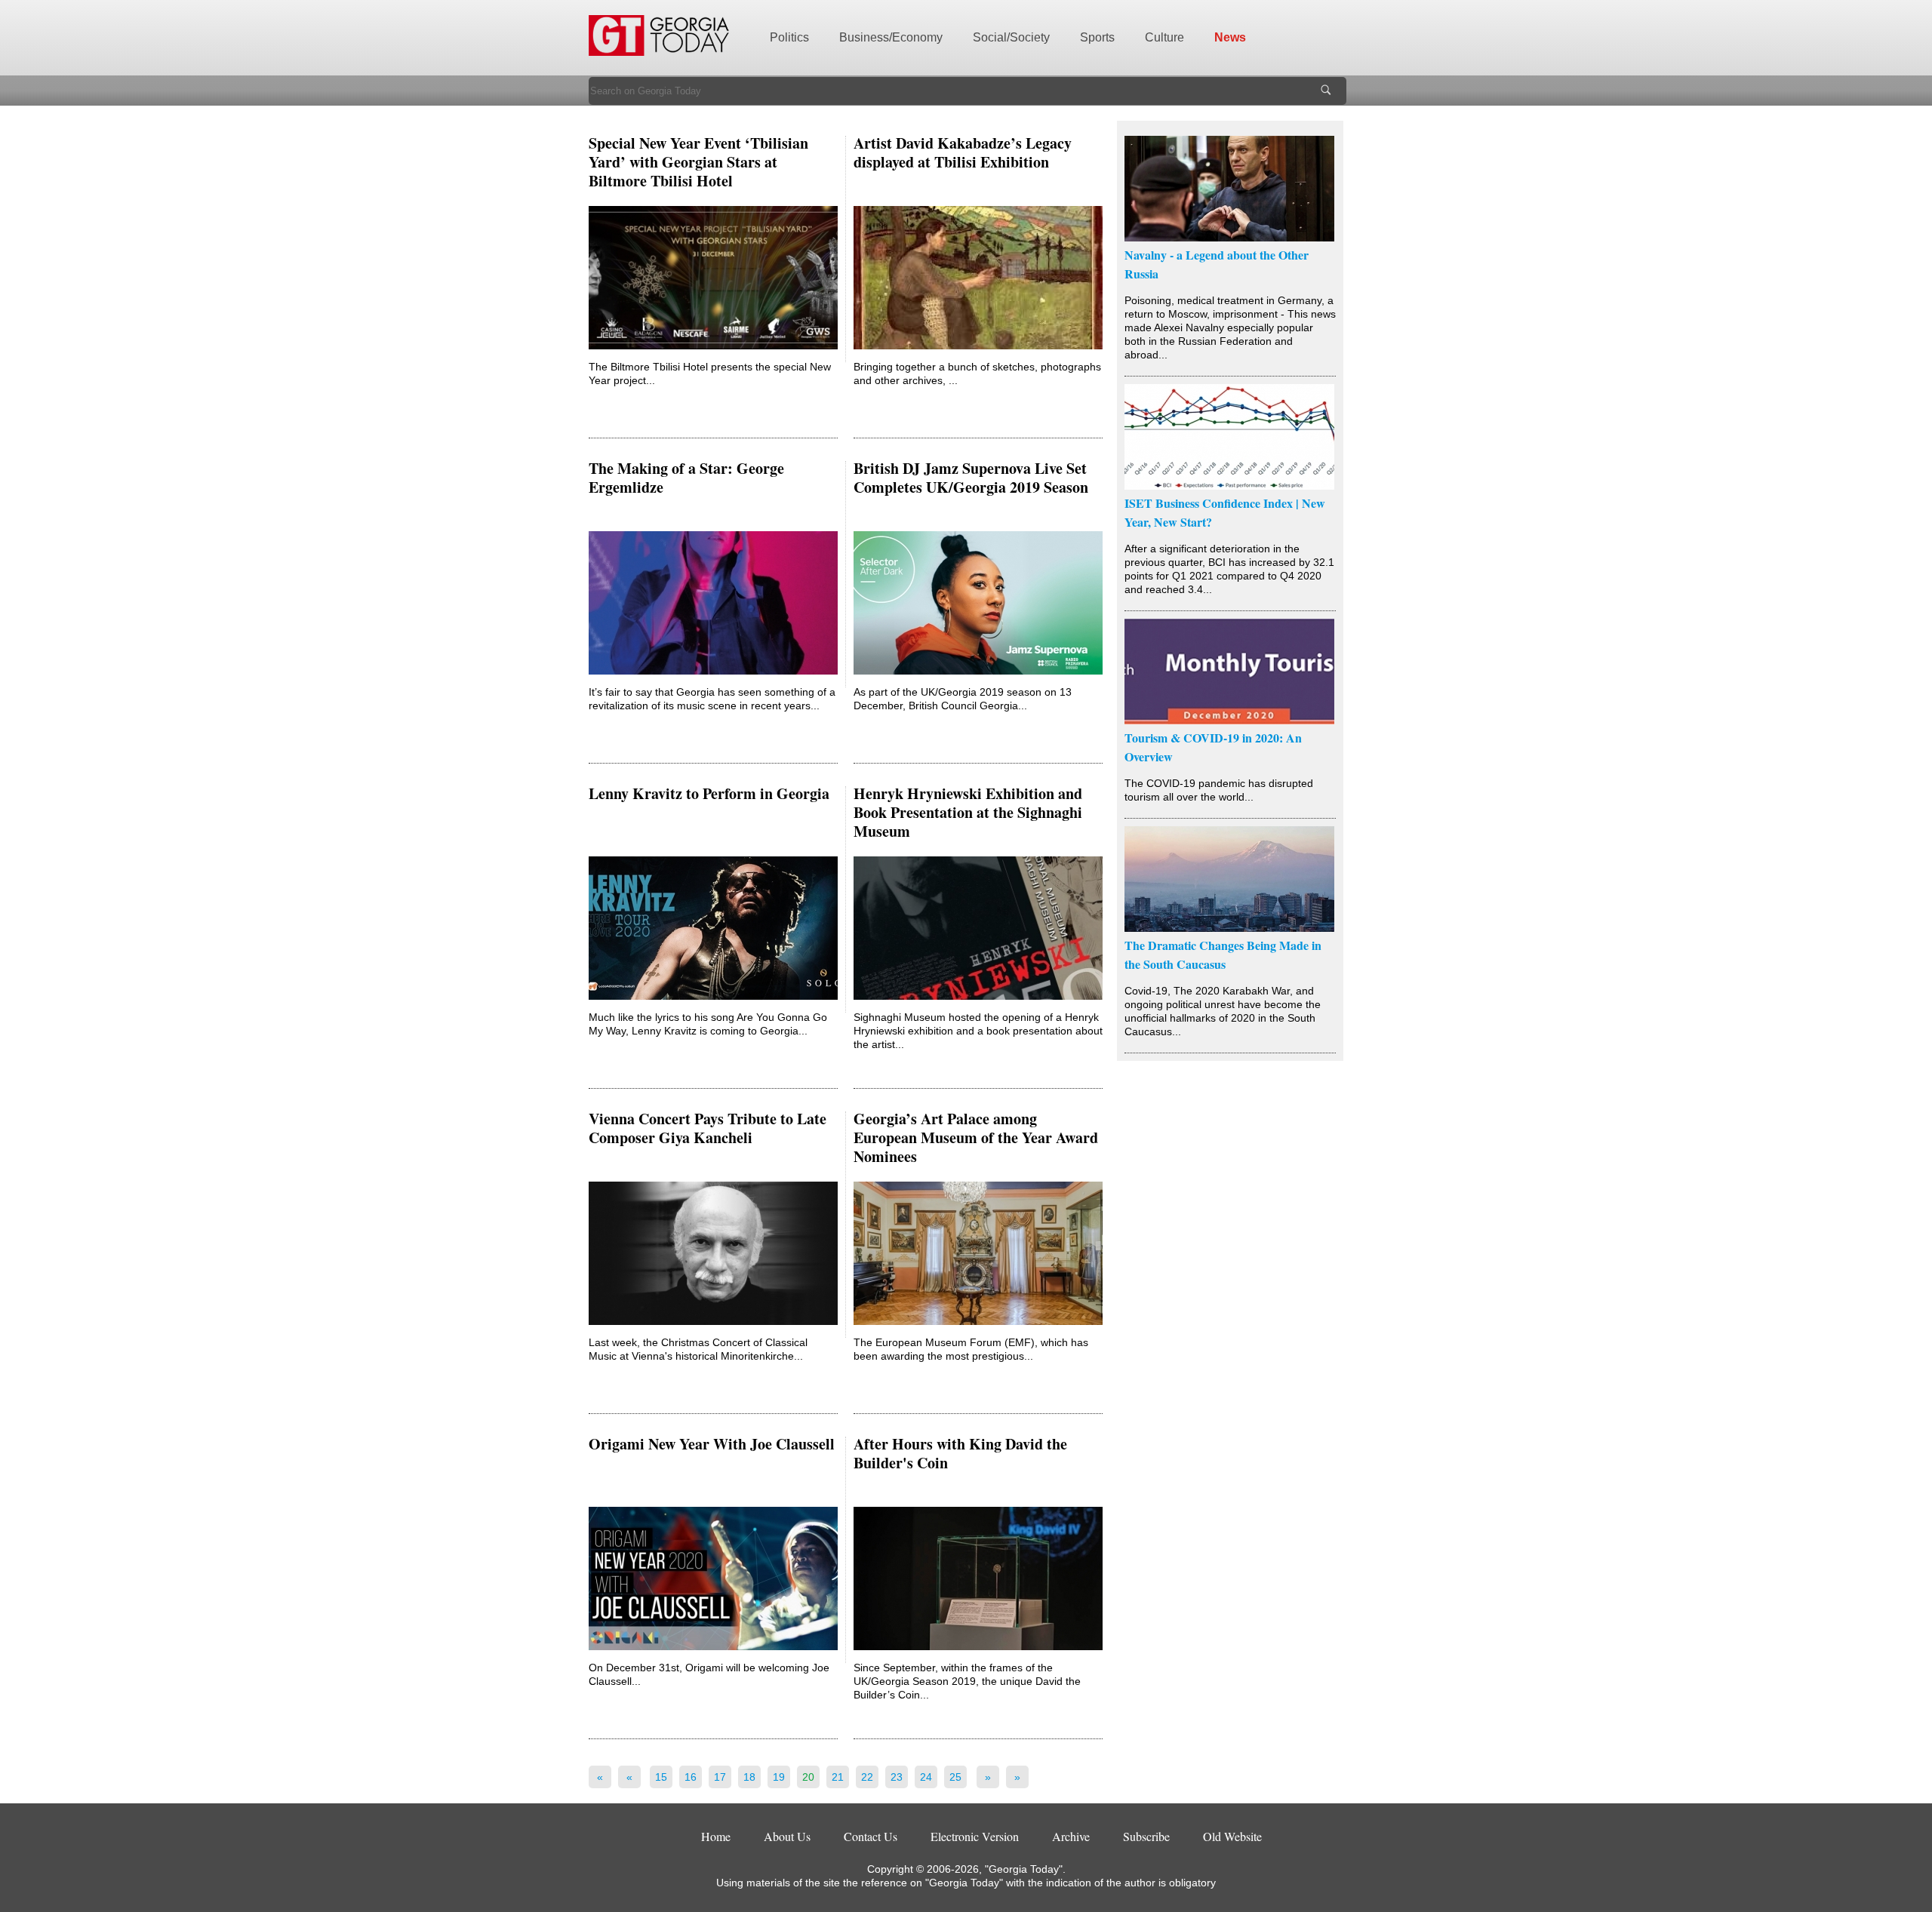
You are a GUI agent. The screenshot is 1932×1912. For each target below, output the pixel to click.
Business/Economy (891, 37)
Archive (1071, 1836)
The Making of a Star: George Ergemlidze (686, 478)
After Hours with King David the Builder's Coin (960, 1453)
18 (749, 1777)
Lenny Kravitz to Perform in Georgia (709, 793)
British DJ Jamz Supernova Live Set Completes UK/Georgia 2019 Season (971, 478)
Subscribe (1146, 1836)
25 (955, 1777)
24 (926, 1777)
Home (716, 1836)
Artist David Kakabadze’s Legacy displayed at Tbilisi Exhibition (963, 152)
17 (720, 1777)
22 (867, 1777)
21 (838, 1777)
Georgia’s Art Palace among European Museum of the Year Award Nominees (976, 1137)
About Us (787, 1836)
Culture (1164, 37)
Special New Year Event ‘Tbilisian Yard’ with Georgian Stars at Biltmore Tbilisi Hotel (698, 162)
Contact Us (871, 1836)
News (1230, 37)
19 (779, 1777)
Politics (789, 37)
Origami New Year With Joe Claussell (712, 1444)
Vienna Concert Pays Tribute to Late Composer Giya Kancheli (708, 1128)
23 (897, 1777)
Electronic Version (975, 1836)
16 (691, 1777)
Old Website (1232, 1836)
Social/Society (1011, 37)
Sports (1097, 37)
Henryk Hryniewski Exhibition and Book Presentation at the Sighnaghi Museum (968, 812)
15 (661, 1777)
